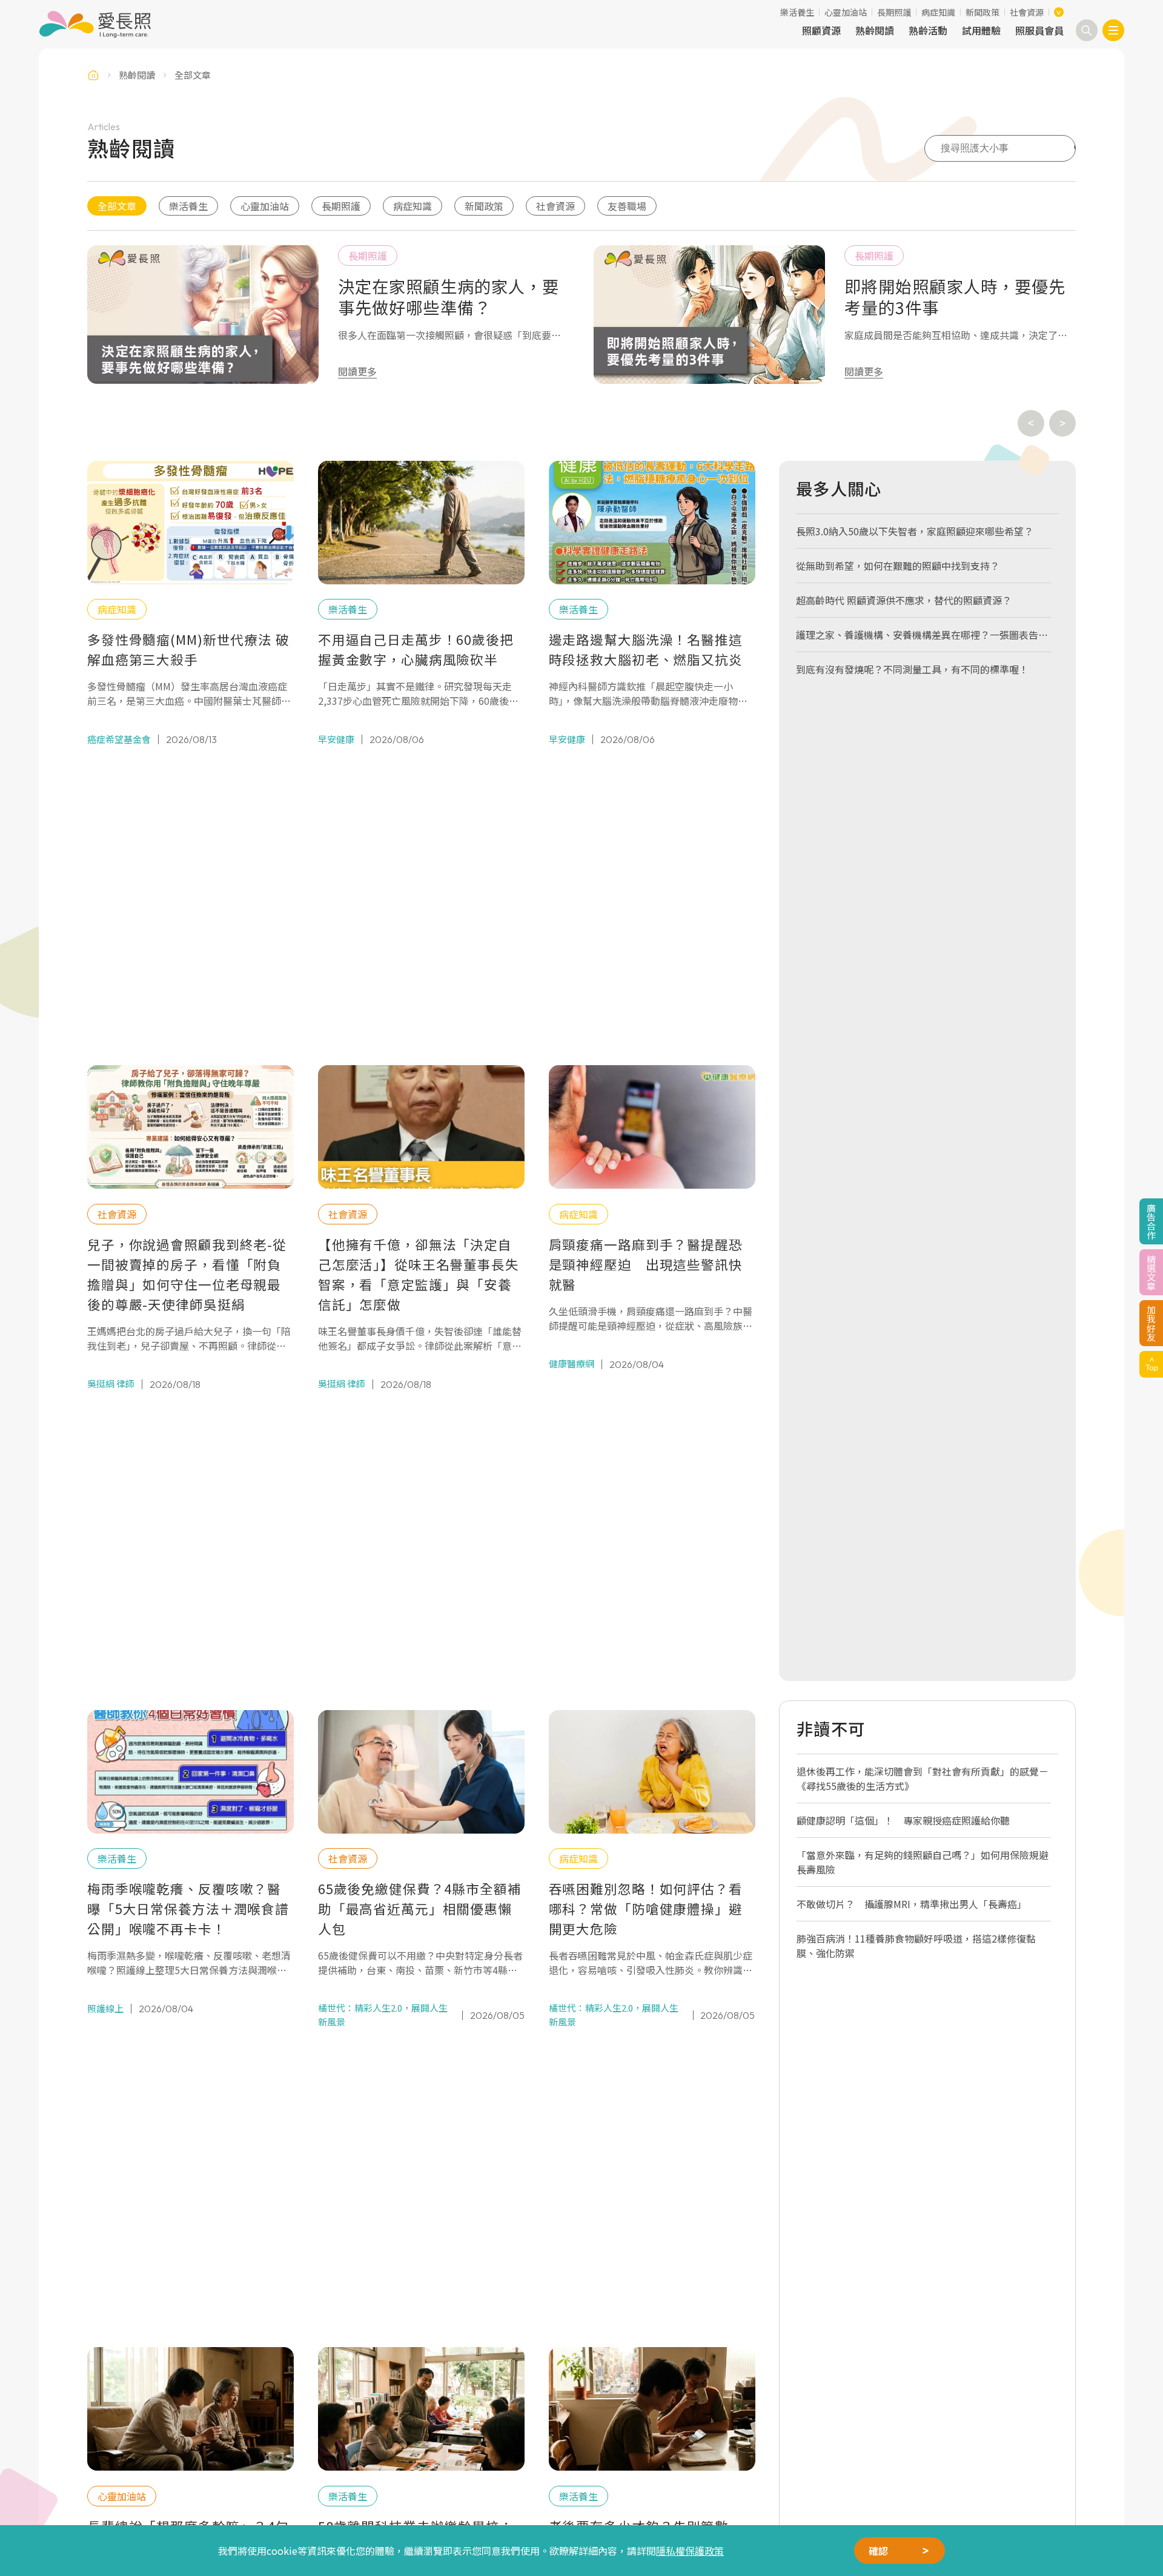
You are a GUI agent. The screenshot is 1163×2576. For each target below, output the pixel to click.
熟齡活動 (928, 30)
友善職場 (627, 206)
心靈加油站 (846, 12)
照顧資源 (821, 30)
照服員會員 (1039, 30)
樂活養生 (797, 12)
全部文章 (117, 206)
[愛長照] (95, 24)
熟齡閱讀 (875, 30)
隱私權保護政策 (690, 2551)
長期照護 (894, 12)
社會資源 (1027, 12)
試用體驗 (981, 30)
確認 (878, 2551)
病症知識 (938, 12)
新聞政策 (982, 12)
